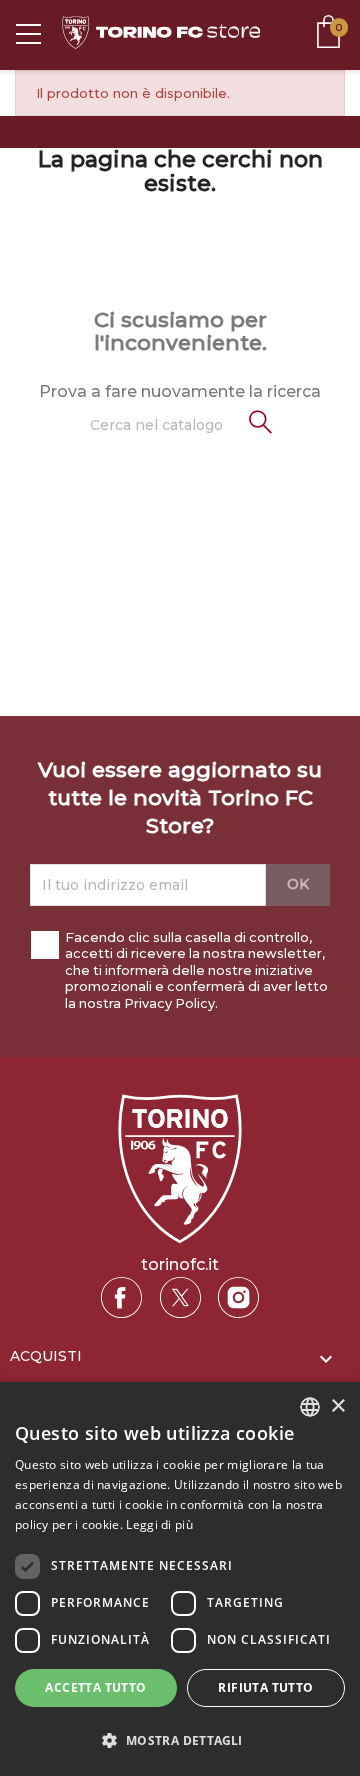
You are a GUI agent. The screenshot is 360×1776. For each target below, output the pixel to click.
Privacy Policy (169, 1003)
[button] (180, 1740)
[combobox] (310, 1407)
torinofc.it (180, 1264)
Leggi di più (159, 1524)
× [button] (337, 1406)
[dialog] (180, 1579)
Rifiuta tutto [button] (265, 1687)
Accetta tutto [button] (95, 1687)
